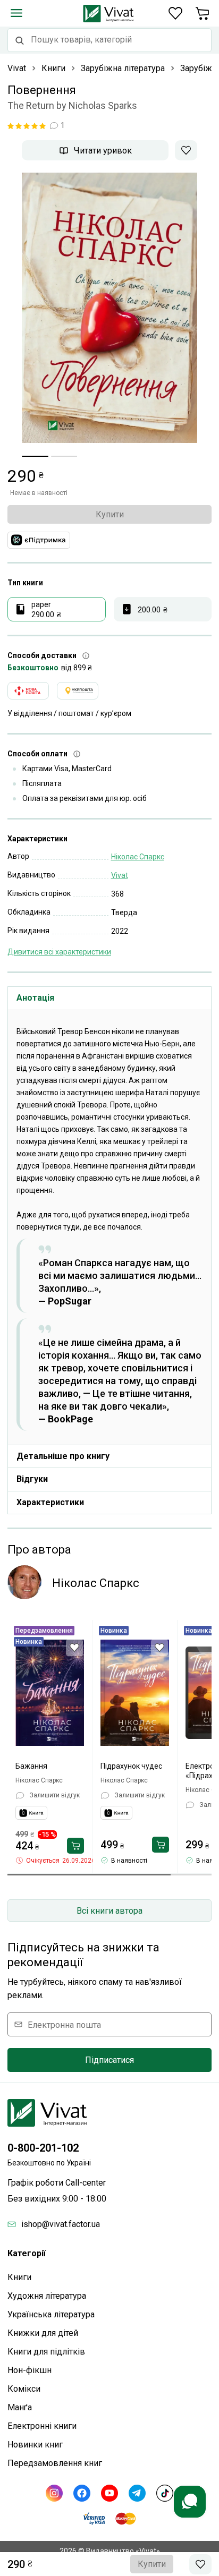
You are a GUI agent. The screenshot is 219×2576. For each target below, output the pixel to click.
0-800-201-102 (43, 2148)
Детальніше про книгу (63, 1456)
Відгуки (32, 1479)
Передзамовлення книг (55, 2463)
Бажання (31, 1766)
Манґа (20, 2407)
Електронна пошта (64, 2024)
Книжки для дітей (43, 2333)
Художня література (47, 2296)
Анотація (35, 998)
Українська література (51, 2314)
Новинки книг (35, 2445)
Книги (19, 2277)
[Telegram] (137, 2493)
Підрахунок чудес (131, 1766)
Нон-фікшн (30, 2370)
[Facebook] (82, 2493)
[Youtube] (109, 2493)
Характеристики (50, 1502)
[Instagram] (54, 2493)
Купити (110, 514)
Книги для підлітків (46, 2352)
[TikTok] (165, 2493)
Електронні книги (42, 2426)
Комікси (24, 2389)
